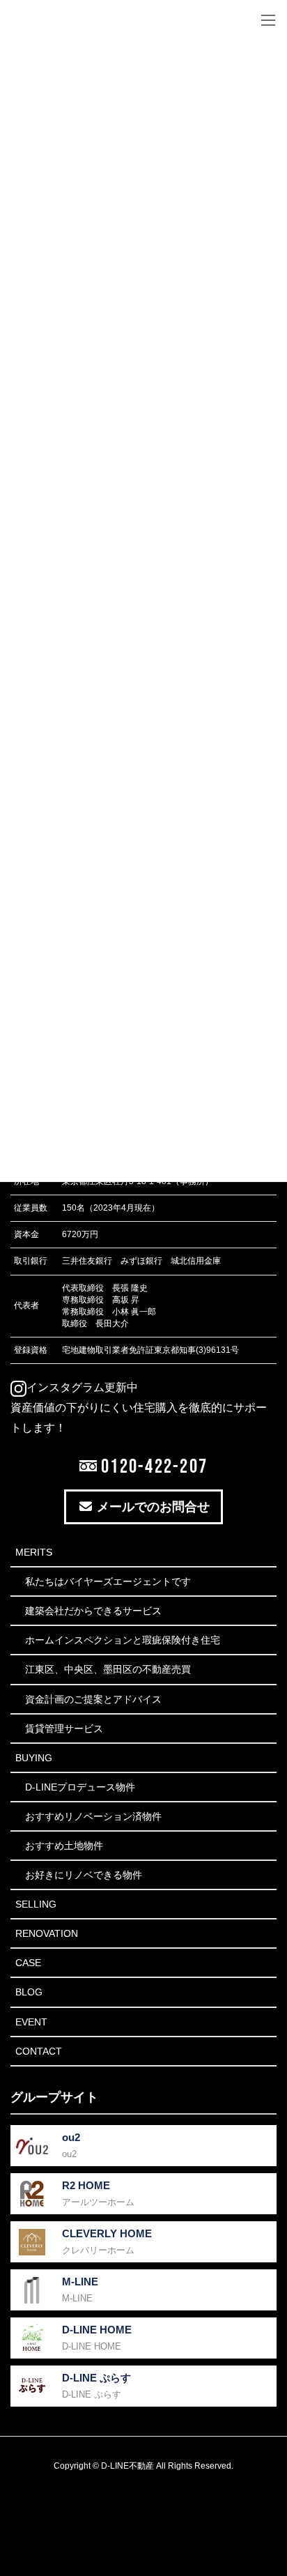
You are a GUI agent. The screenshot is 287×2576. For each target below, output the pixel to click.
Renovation (47, 1933)
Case (28, 1963)
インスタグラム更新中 (82, 1387)
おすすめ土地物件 (64, 1846)
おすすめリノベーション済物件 (93, 1816)
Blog (29, 1992)
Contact (39, 2051)
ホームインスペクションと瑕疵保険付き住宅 (123, 1640)
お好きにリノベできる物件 (84, 1875)
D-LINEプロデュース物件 (80, 1787)
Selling (36, 1904)
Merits (34, 1552)
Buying (34, 1758)
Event (31, 2022)
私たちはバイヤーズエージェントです (108, 1581)
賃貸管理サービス (64, 1728)
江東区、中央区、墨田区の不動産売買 (108, 1669)
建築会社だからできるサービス (93, 1611)
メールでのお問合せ (152, 1507)
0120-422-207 (152, 1466)
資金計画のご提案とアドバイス (93, 1699)
